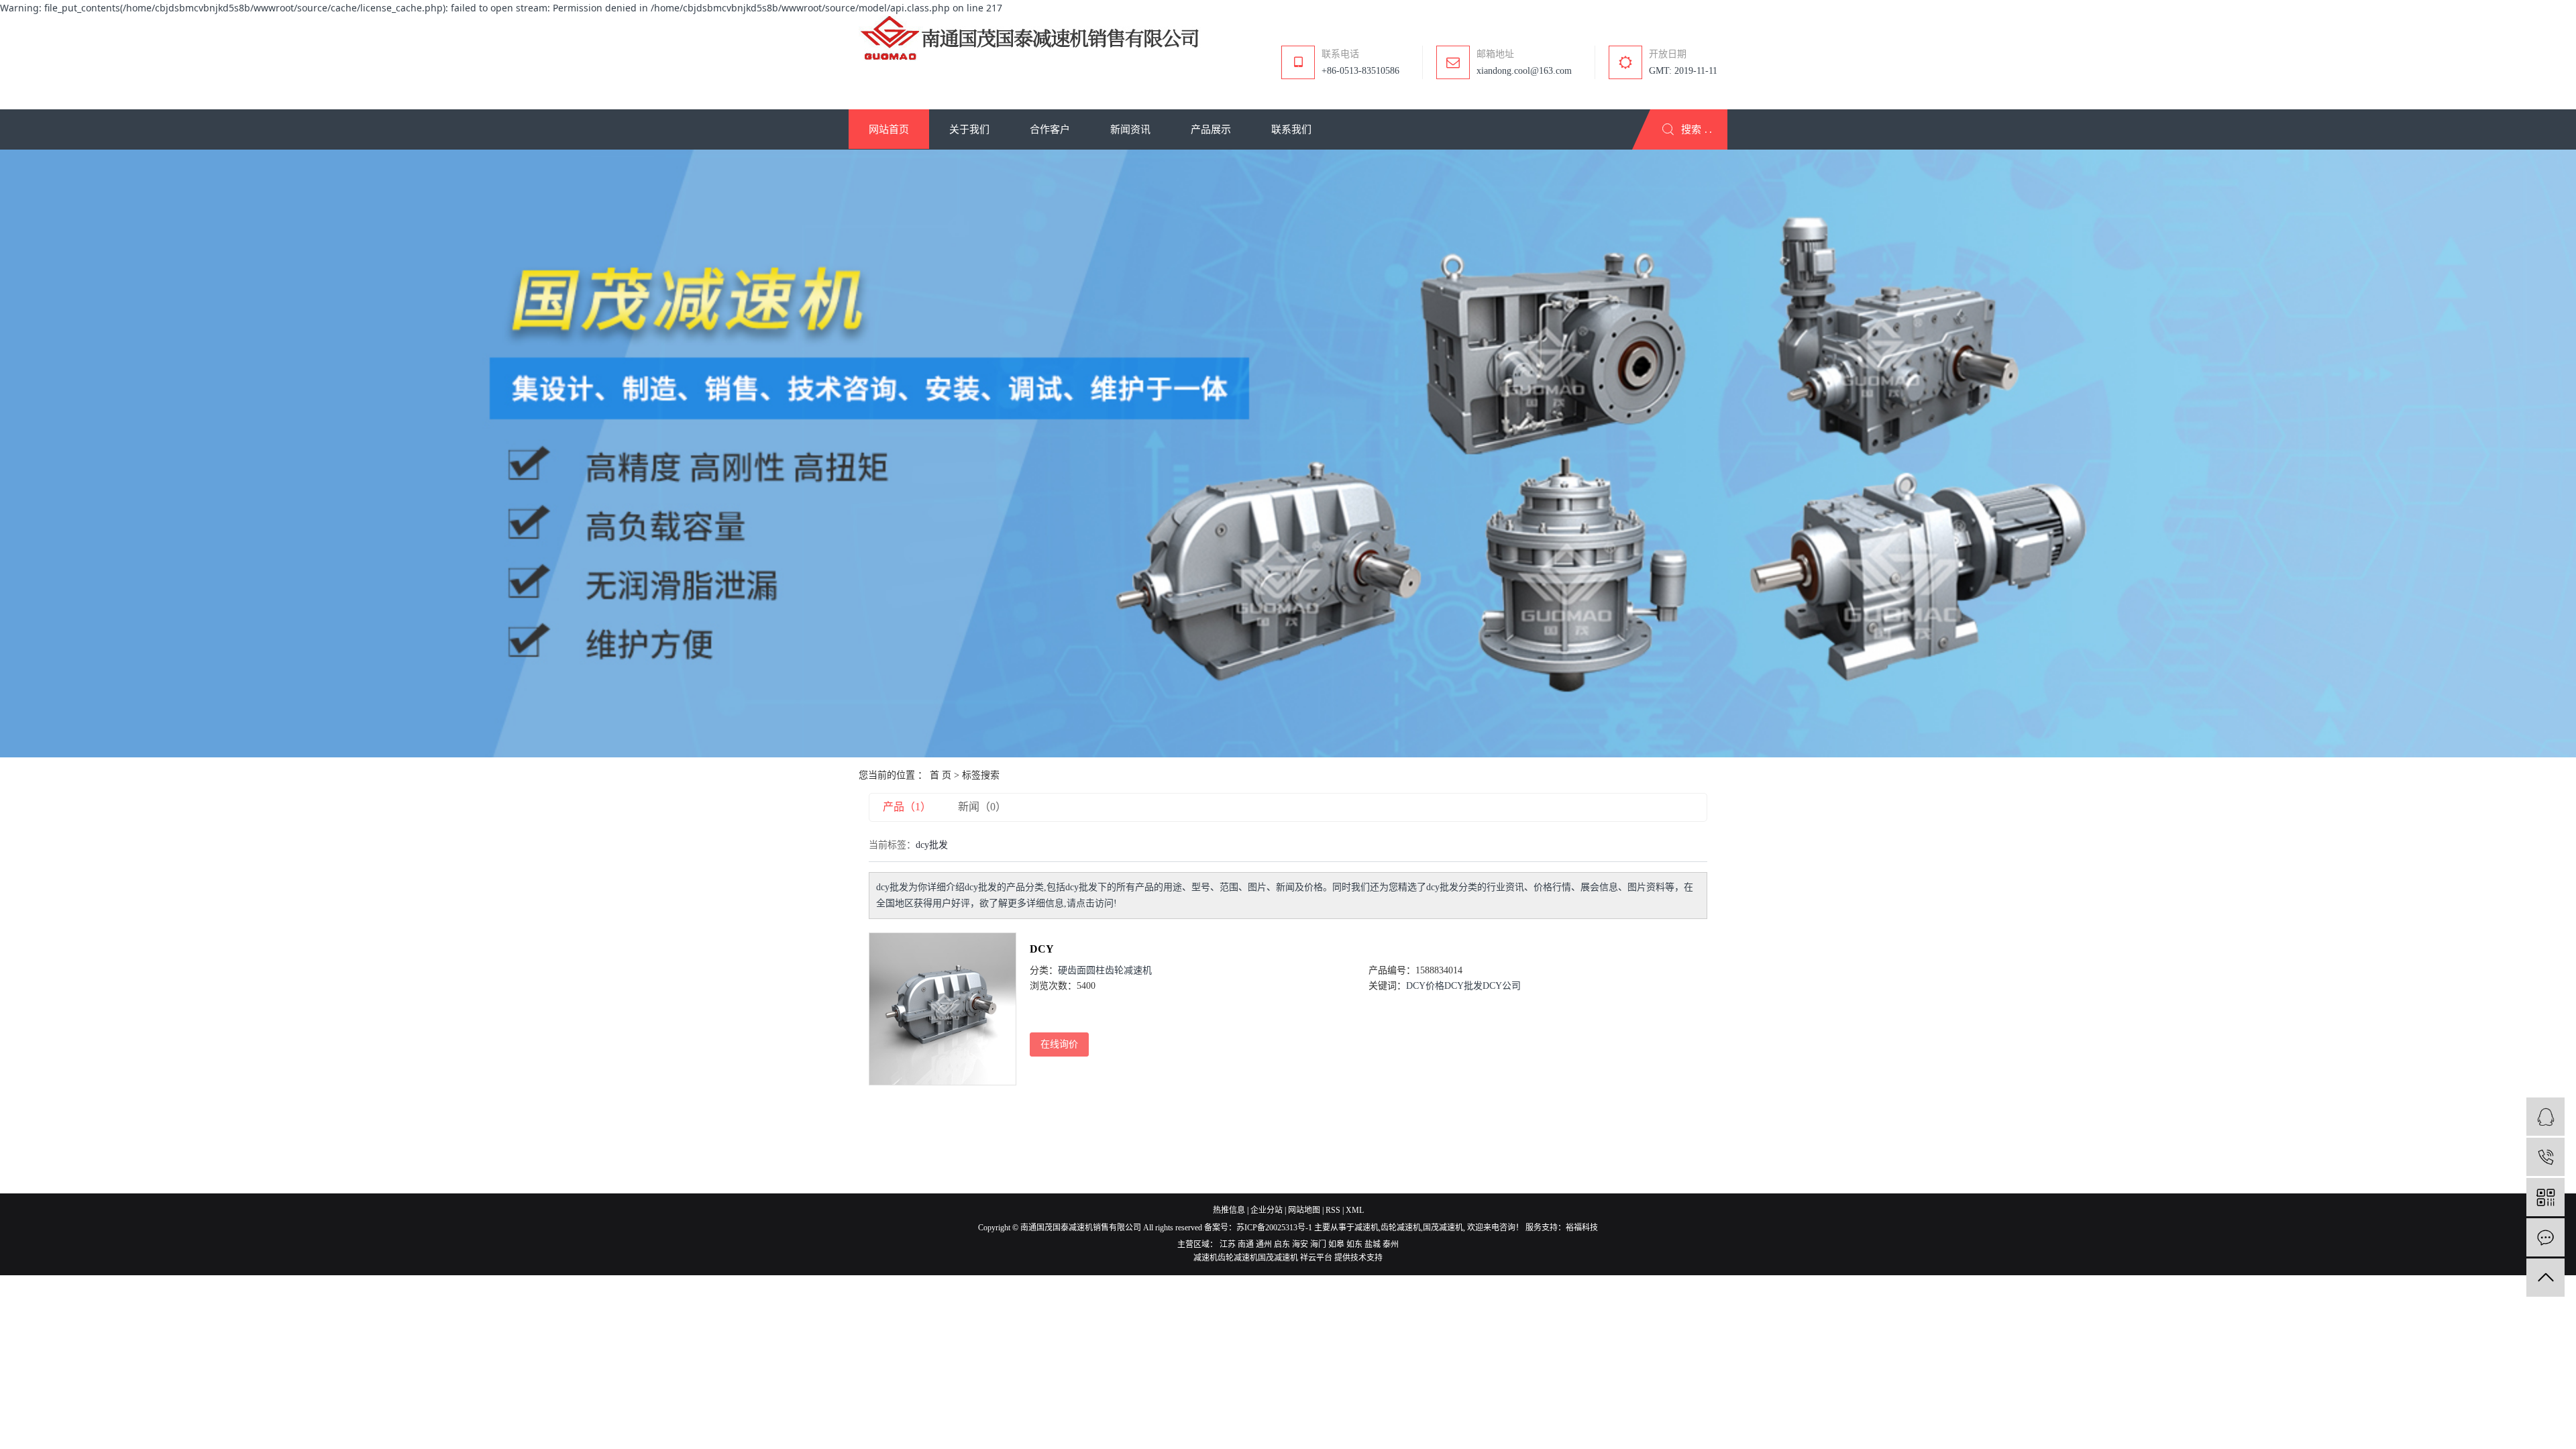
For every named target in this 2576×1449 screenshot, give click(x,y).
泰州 (1391, 1244)
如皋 (1336, 1244)
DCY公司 (1502, 986)
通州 (1264, 1244)
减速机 (1366, 1228)
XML (1355, 1210)
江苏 (1228, 1244)
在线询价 (1059, 1044)
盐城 (1373, 1244)
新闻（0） (982, 807)
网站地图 (1304, 1210)
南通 (1246, 1244)
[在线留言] (2545, 1237)
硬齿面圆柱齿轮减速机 (1105, 970)
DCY (1042, 949)
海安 (1300, 1244)
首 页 (941, 775)
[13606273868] (2545, 1157)
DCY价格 (1425, 986)
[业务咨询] (2545, 1117)
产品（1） (907, 807)
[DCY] (943, 1009)
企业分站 (1267, 1210)
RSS (1333, 1210)
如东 (1354, 1244)
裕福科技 (1582, 1228)
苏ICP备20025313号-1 (1274, 1228)
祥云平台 (1316, 1258)
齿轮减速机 (1401, 1228)
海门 (1318, 1244)
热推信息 (1229, 1210)
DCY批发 (1463, 986)
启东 (1282, 1244)
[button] (889, 129)
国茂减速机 (1443, 1228)
